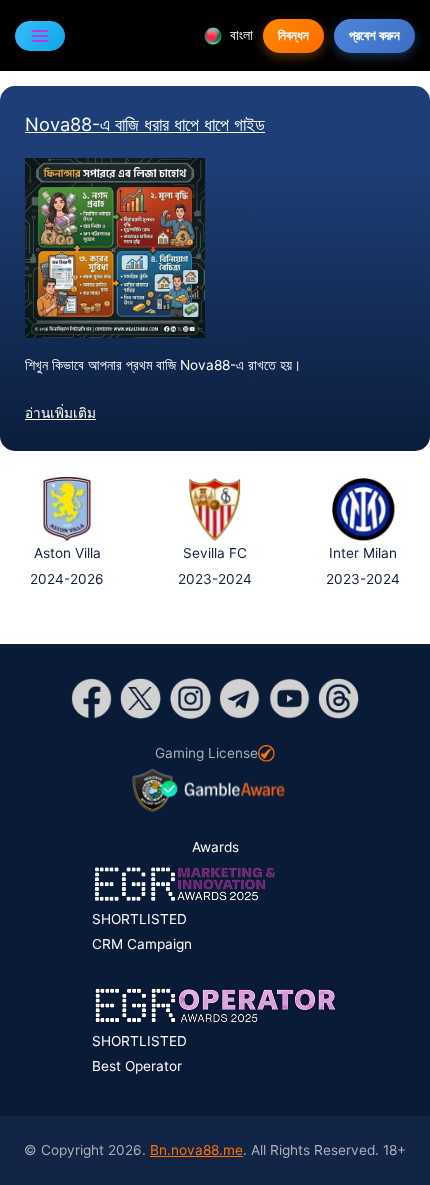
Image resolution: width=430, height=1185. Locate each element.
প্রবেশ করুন (374, 35)
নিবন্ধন (293, 35)
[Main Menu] (40, 36)
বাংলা (239, 35)
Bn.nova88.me (196, 1150)
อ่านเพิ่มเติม (60, 413)
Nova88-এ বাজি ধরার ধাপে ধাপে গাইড (145, 124)
